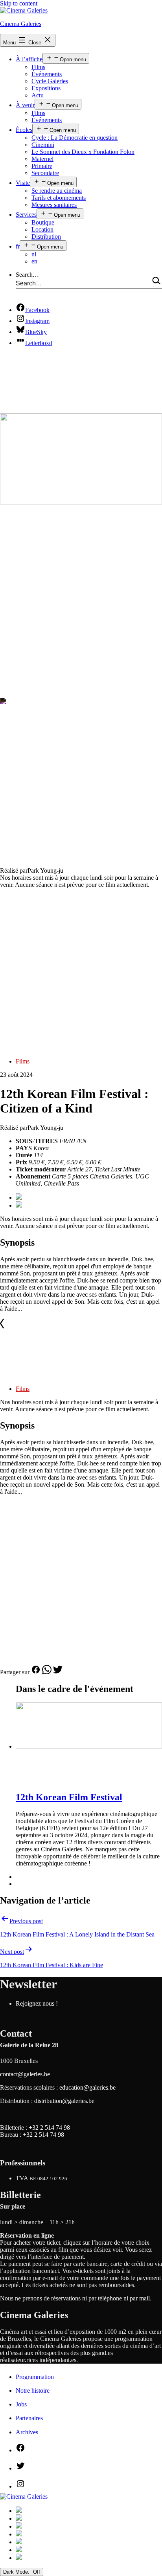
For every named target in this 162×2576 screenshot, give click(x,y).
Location (42, 229)
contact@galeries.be (25, 2074)
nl (34, 254)
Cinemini (43, 145)
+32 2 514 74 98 (49, 2127)
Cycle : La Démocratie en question (75, 138)
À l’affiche (29, 59)
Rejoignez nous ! (37, 2003)
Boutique (43, 222)
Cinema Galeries (21, 24)
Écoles (24, 130)
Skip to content (19, 3)
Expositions (46, 88)
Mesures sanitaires (54, 205)
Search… (27, 275)
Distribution (46, 237)
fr (18, 246)
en (34, 261)
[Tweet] (58, 1672)
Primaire (42, 166)
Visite (23, 183)
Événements (47, 74)
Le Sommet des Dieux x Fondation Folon (83, 152)
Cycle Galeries (50, 81)
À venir (25, 105)
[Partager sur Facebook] (36, 1672)
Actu (38, 95)
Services (26, 215)
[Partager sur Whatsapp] (48, 1672)
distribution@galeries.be (64, 2101)
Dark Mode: (17, 2572)
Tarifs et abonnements (59, 198)
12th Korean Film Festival (69, 1797)
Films (38, 67)
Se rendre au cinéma (57, 191)
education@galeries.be (87, 2087)
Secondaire (45, 173)
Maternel (42, 159)
